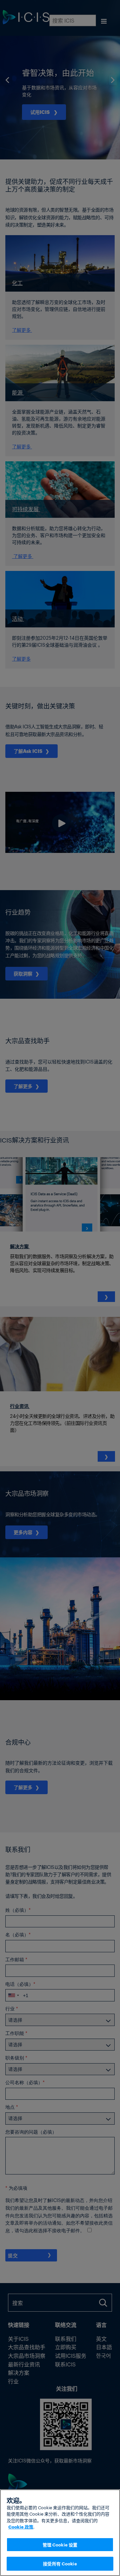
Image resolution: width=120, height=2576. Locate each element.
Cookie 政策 (21, 2527)
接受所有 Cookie (60, 2563)
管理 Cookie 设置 (60, 2544)
